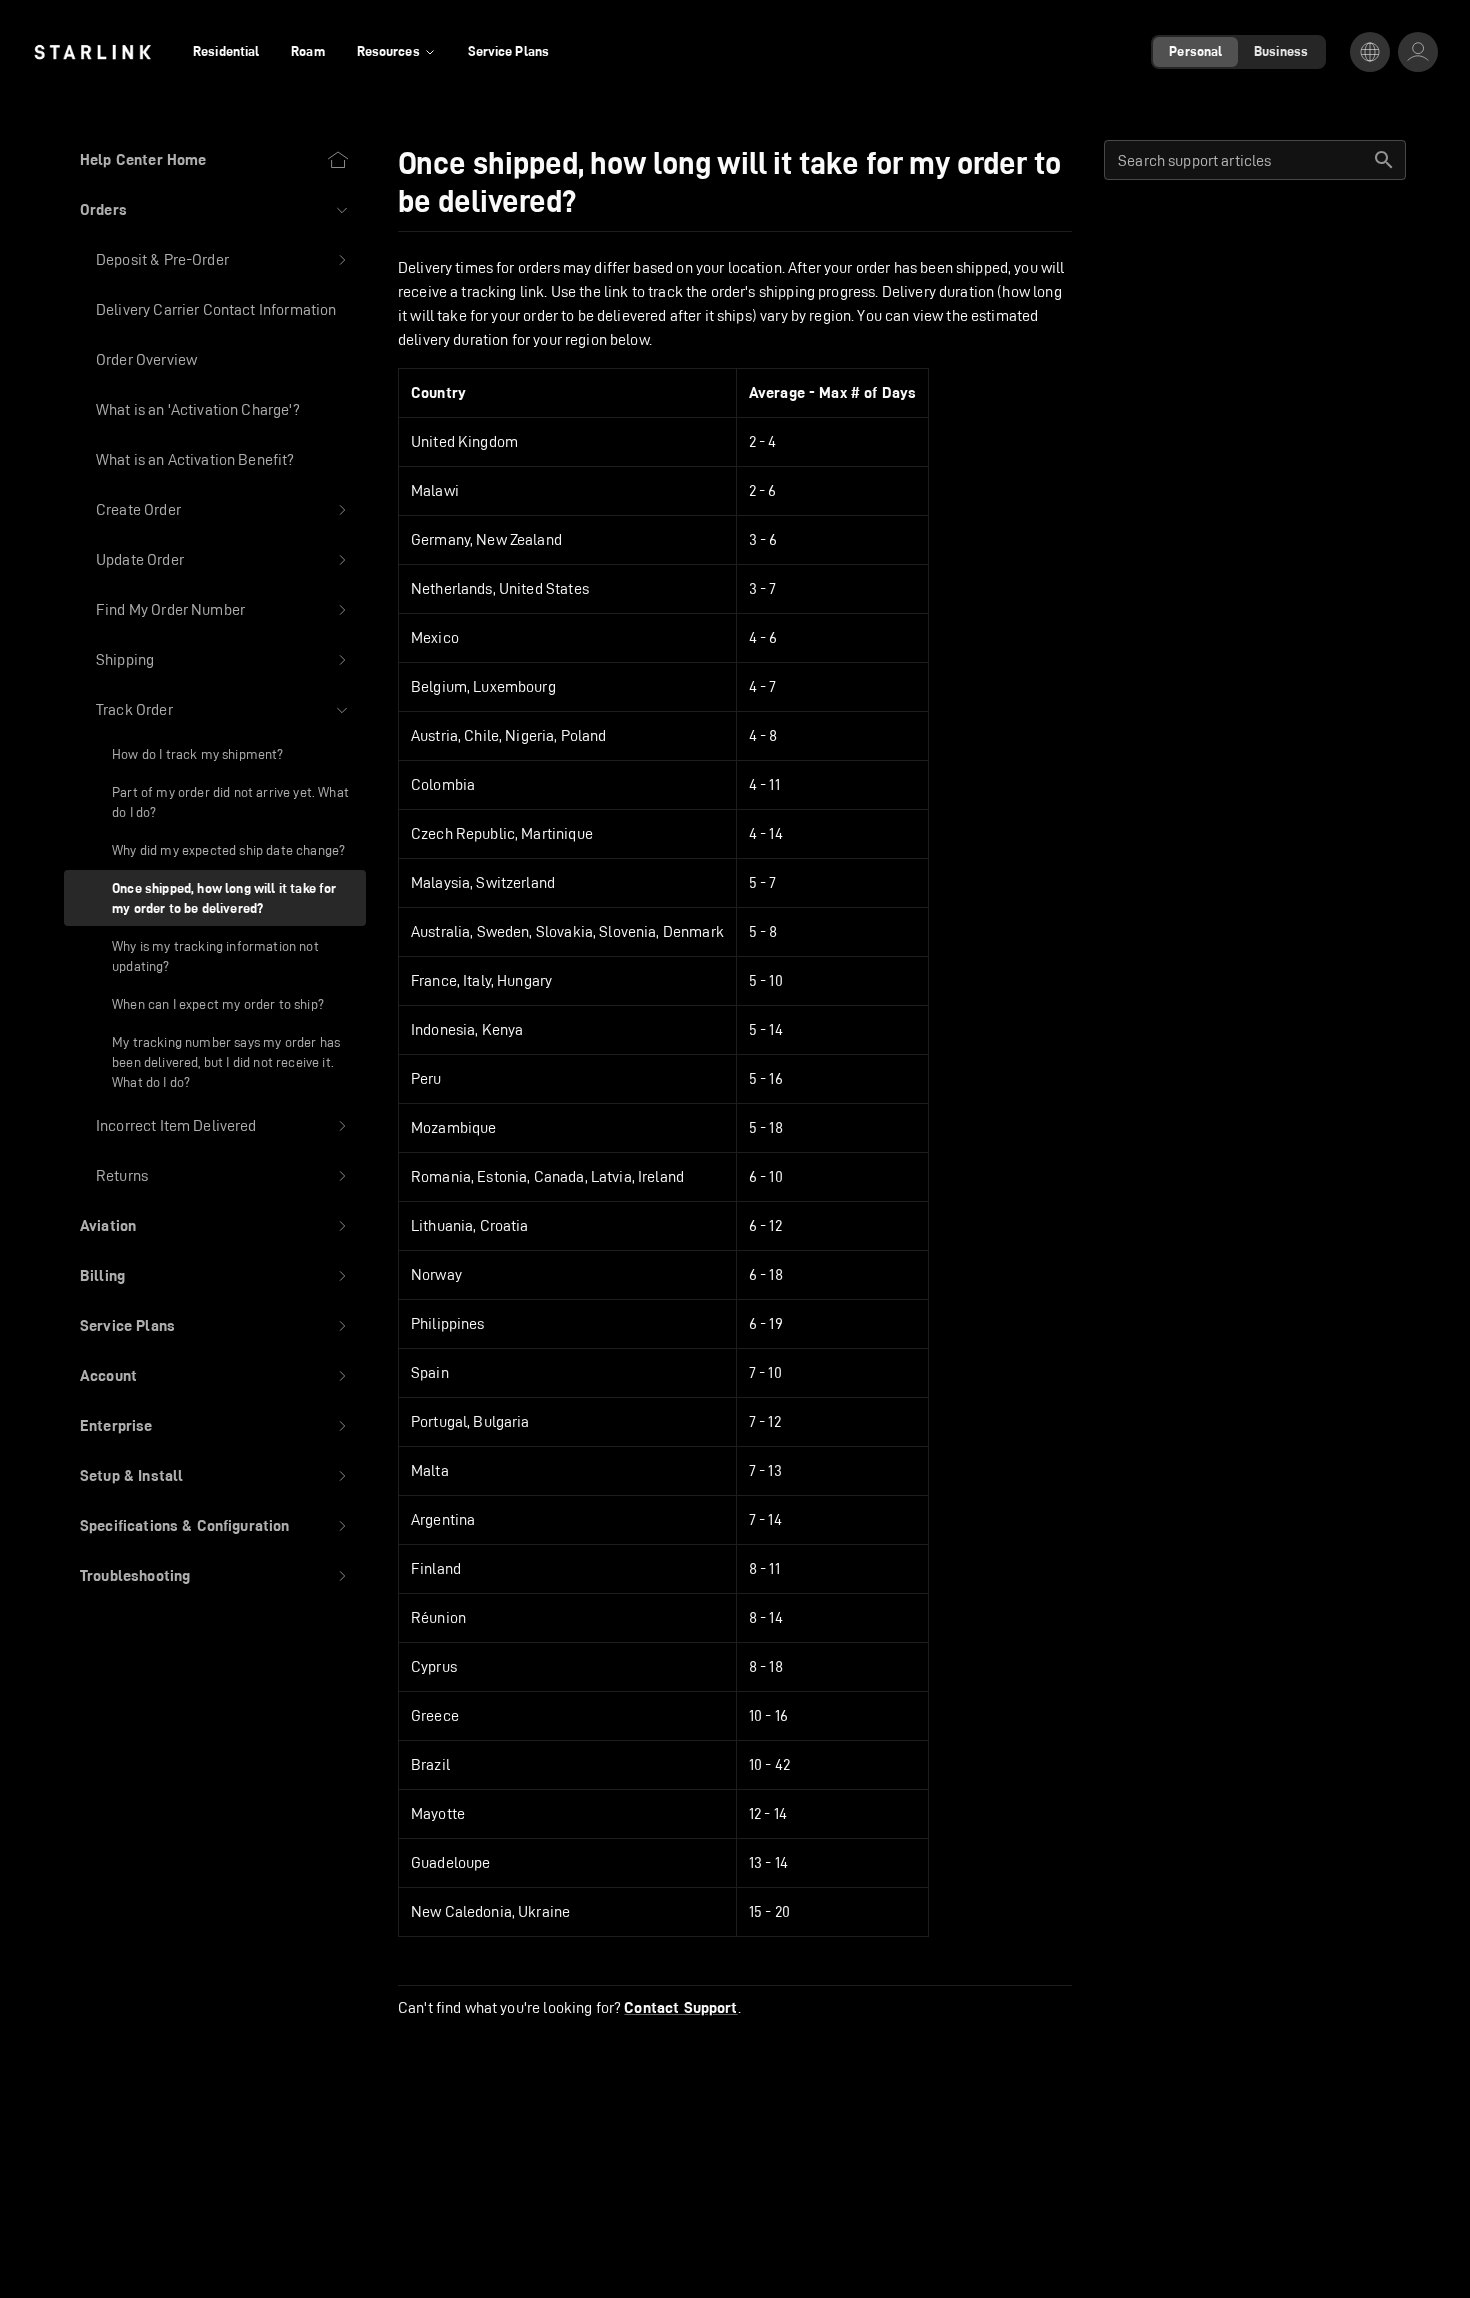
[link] (92, 52)
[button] (215, 210)
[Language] (1370, 52)
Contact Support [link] (680, 2008)
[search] (1384, 160)
